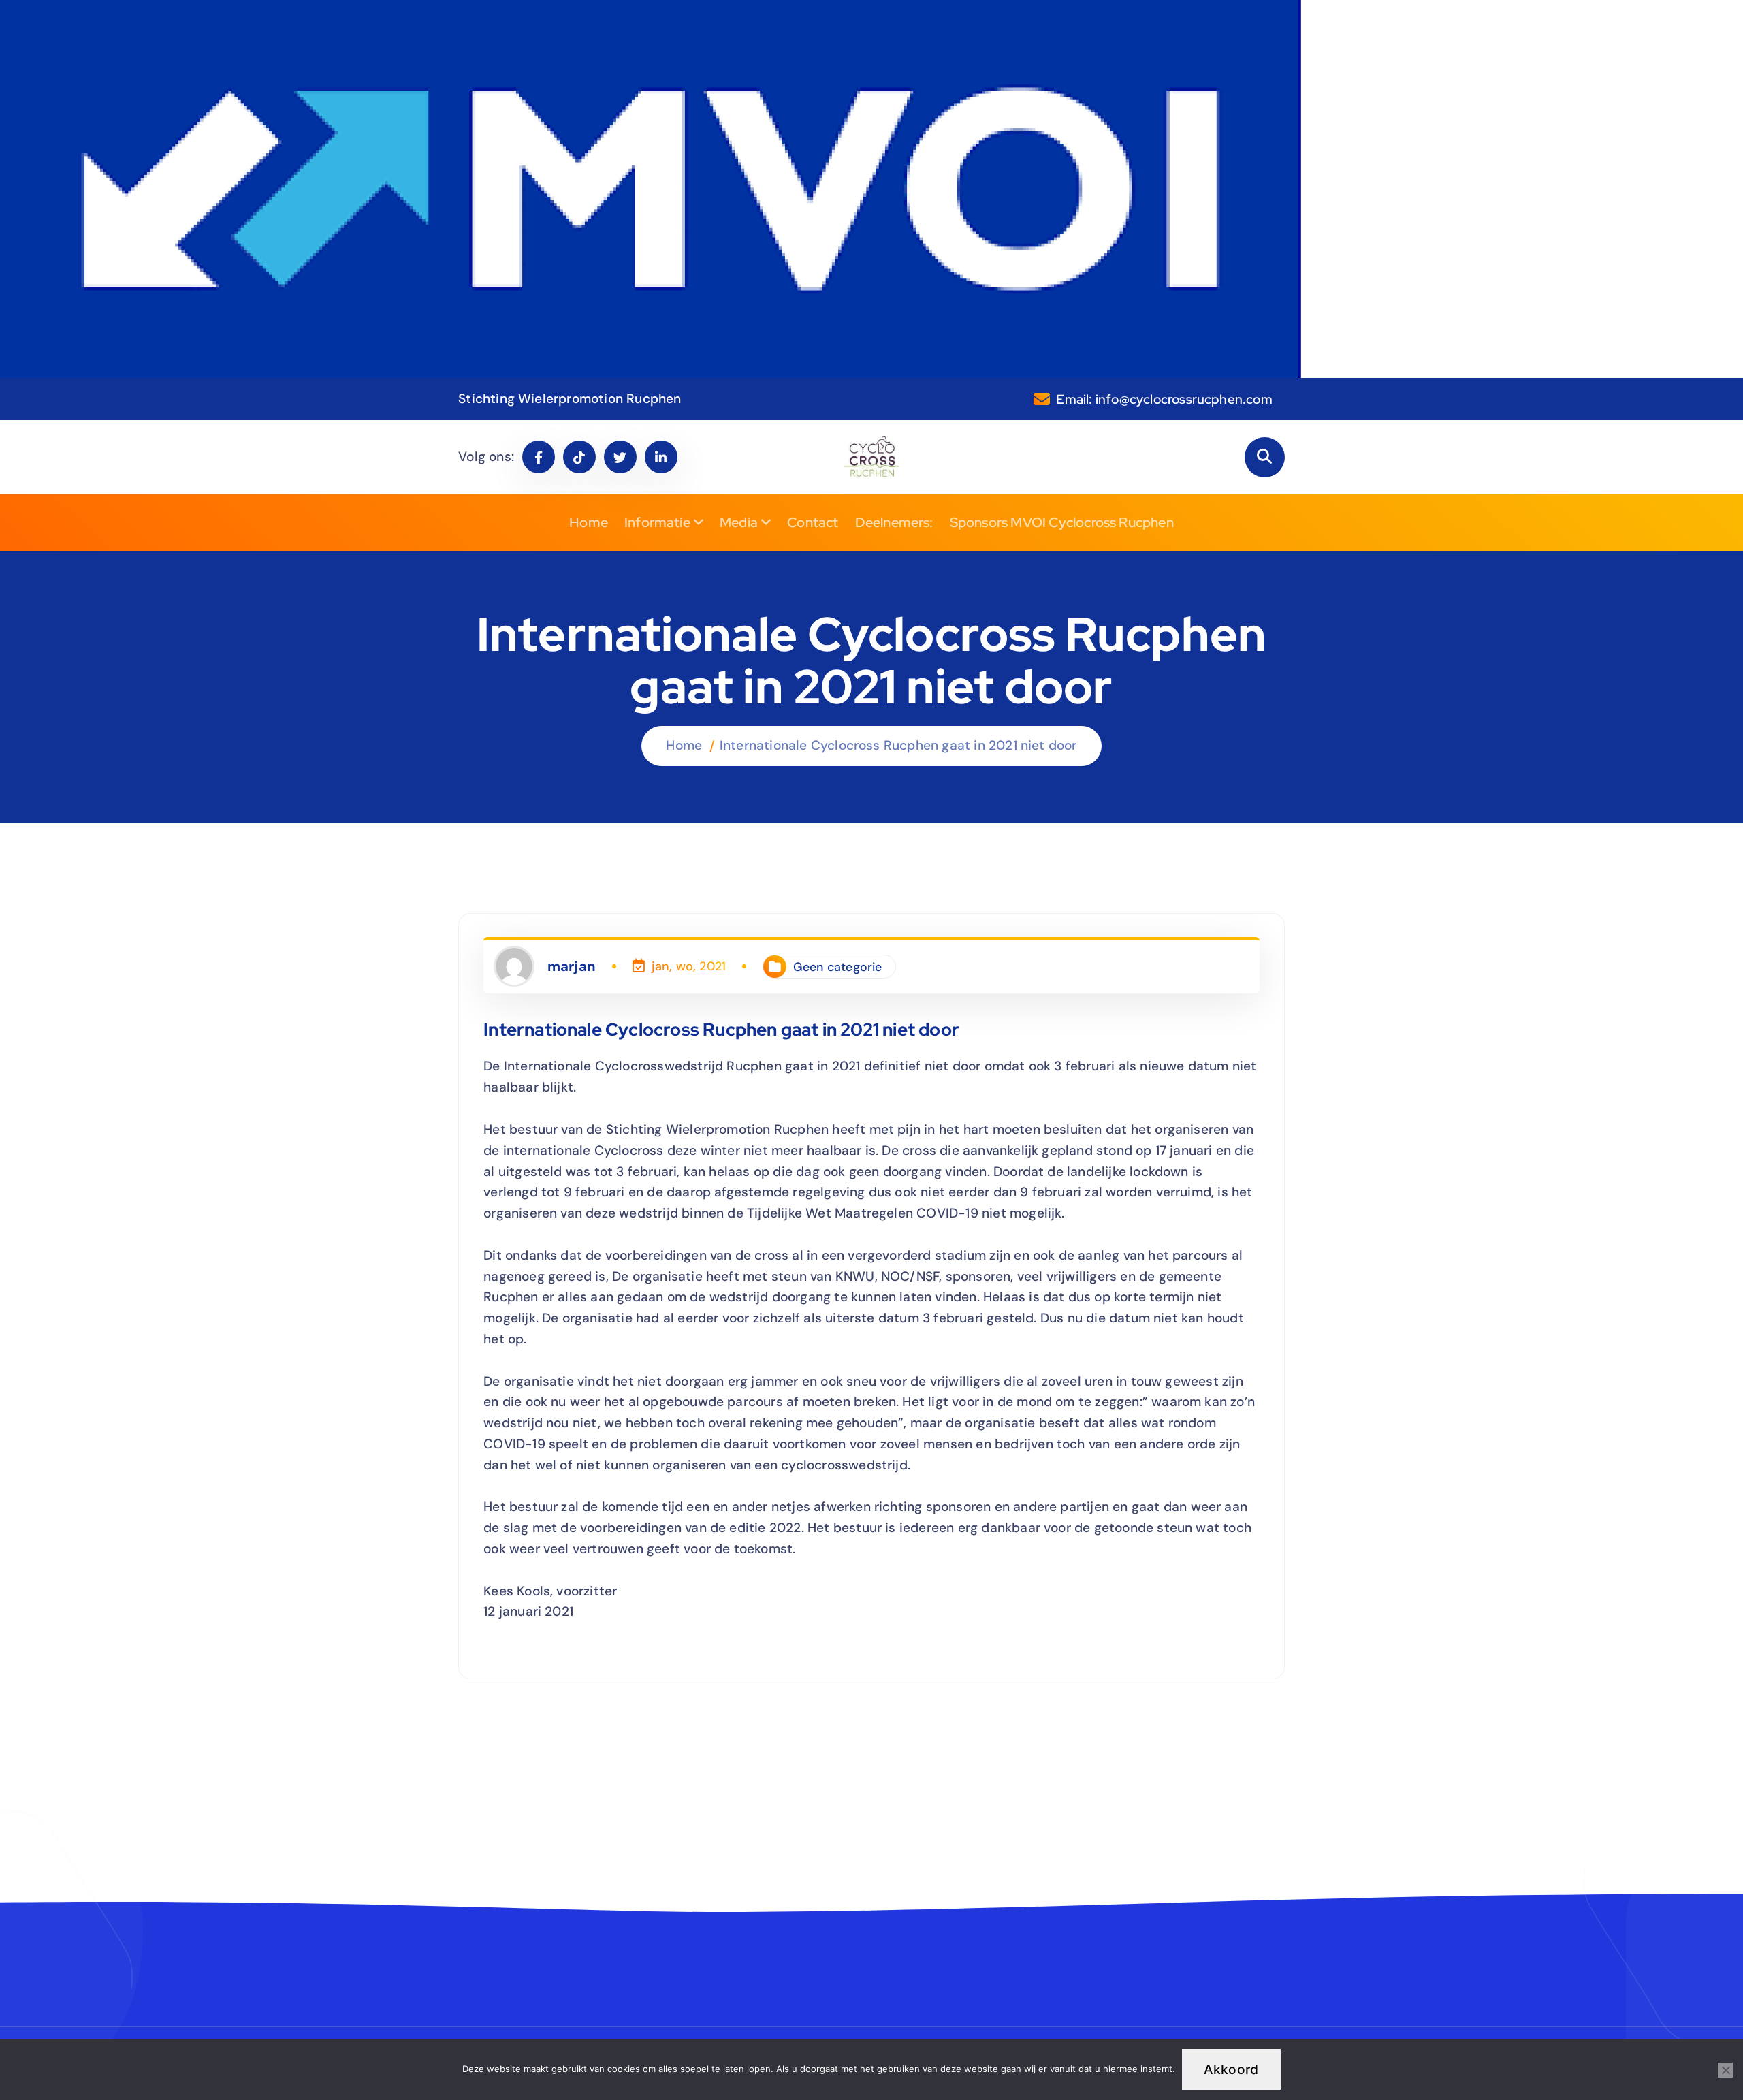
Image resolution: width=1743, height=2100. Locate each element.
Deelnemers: (894, 522)
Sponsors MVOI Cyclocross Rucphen (1062, 522)
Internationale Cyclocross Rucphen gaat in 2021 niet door (898, 745)
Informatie (657, 522)
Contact (813, 522)
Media (739, 522)
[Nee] (1725, 2070)
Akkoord (1231, 2069)
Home (589, 522)
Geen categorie (838, 967)
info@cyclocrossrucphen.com (1184, 399)
